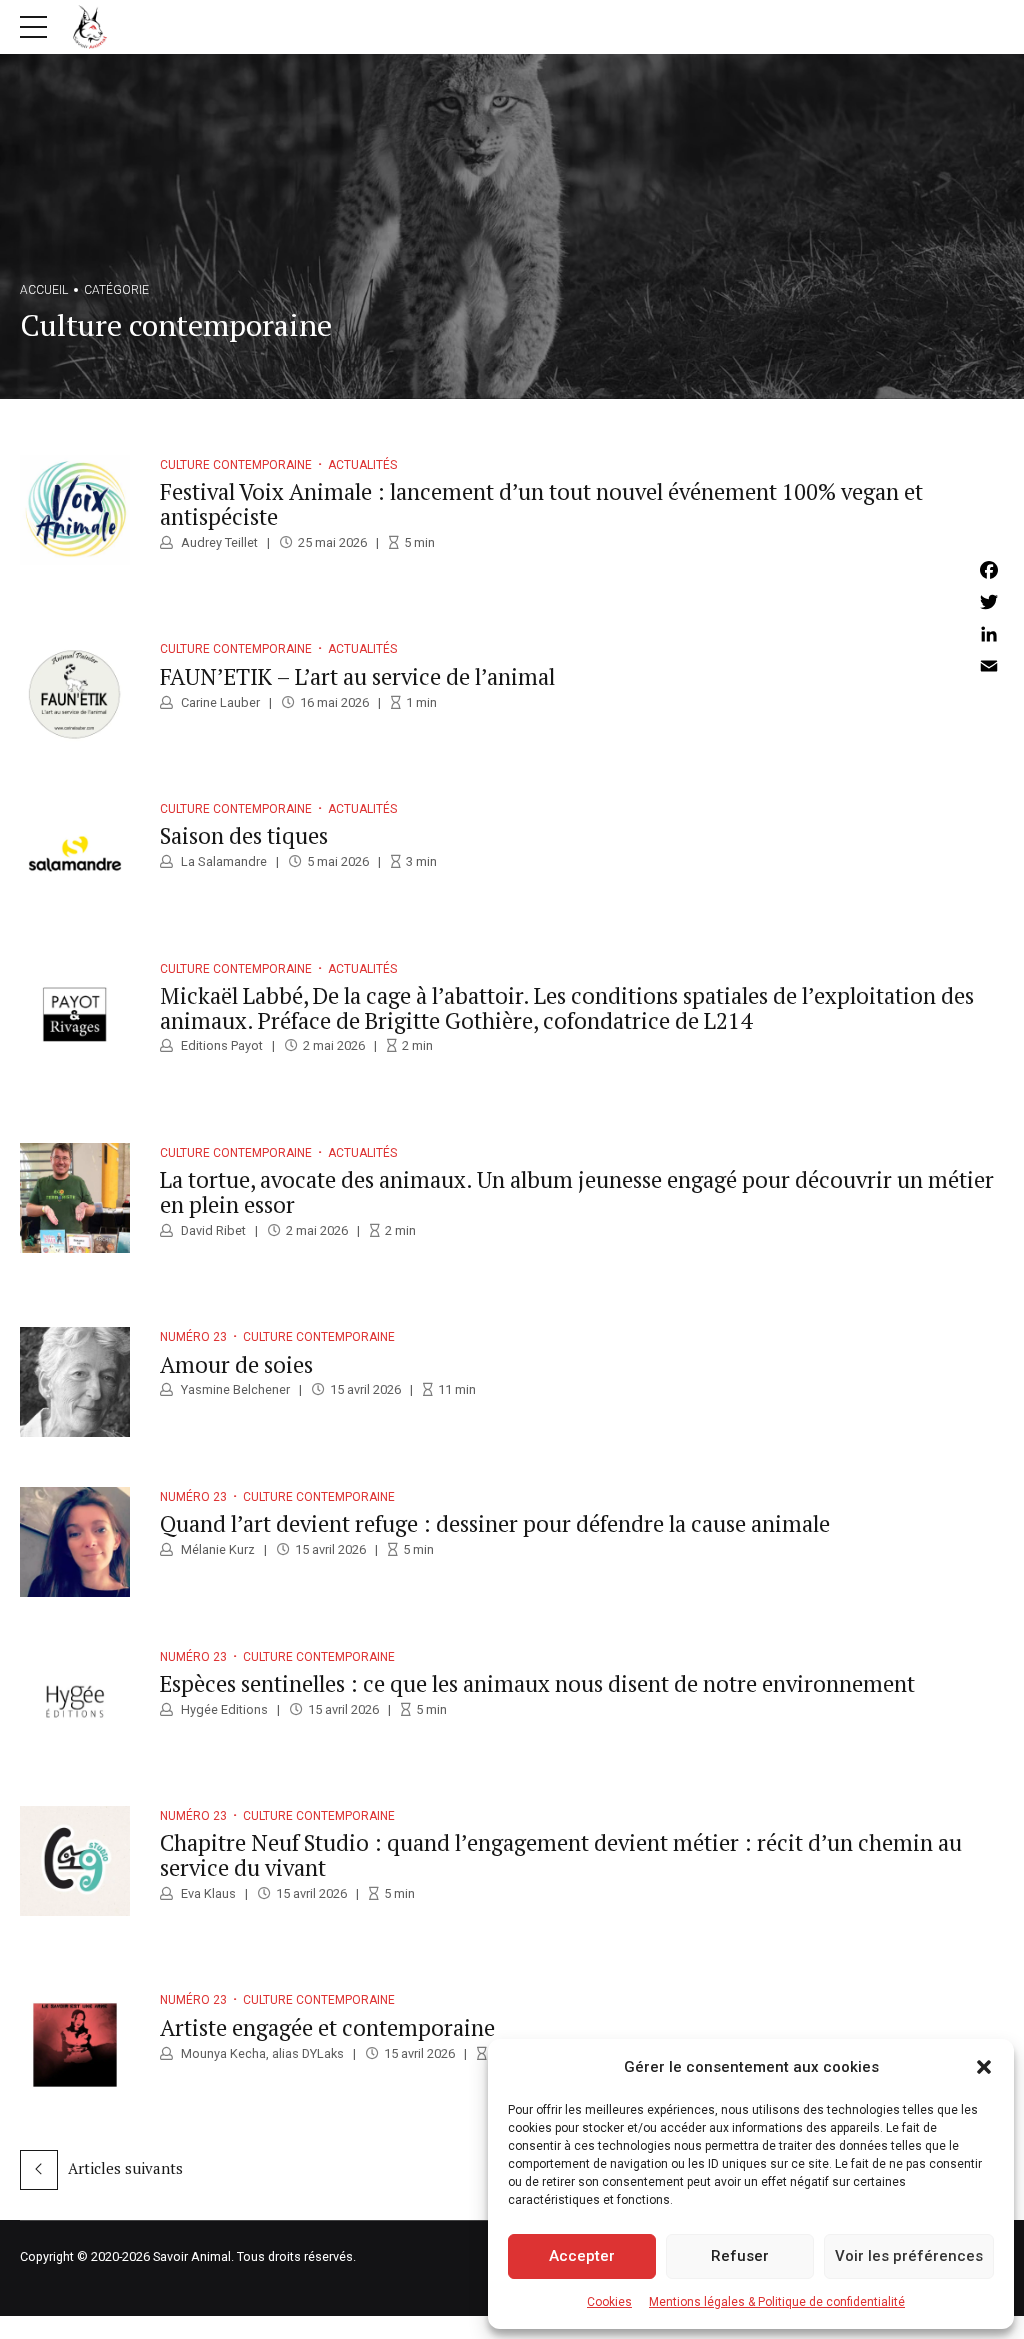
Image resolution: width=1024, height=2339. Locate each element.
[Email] (989, 666)
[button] (984, 2067)
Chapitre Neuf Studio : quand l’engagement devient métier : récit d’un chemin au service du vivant (561, 1855)
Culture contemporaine (236, 465)
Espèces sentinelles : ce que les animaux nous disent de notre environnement (537, 1683)
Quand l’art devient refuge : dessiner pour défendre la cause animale (495, 1523)
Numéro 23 (193, 1337)
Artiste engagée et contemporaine (327, 2027)
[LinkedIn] (989, 634)
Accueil (44, 290)
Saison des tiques (244, 835)
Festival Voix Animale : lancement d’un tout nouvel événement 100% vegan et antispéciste (541, 504)
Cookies (609, 2302)
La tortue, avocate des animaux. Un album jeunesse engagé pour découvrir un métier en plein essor (577, 1192)
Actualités (362, 465)
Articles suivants (125, 2168)
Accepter (582, 2256)
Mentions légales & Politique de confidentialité (777, 2302)
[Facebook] (989, 570)
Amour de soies (236, 1364)
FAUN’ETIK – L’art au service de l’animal (357, 676)
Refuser (740, 2256)
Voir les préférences (909, 2256)
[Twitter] (989, 602)
